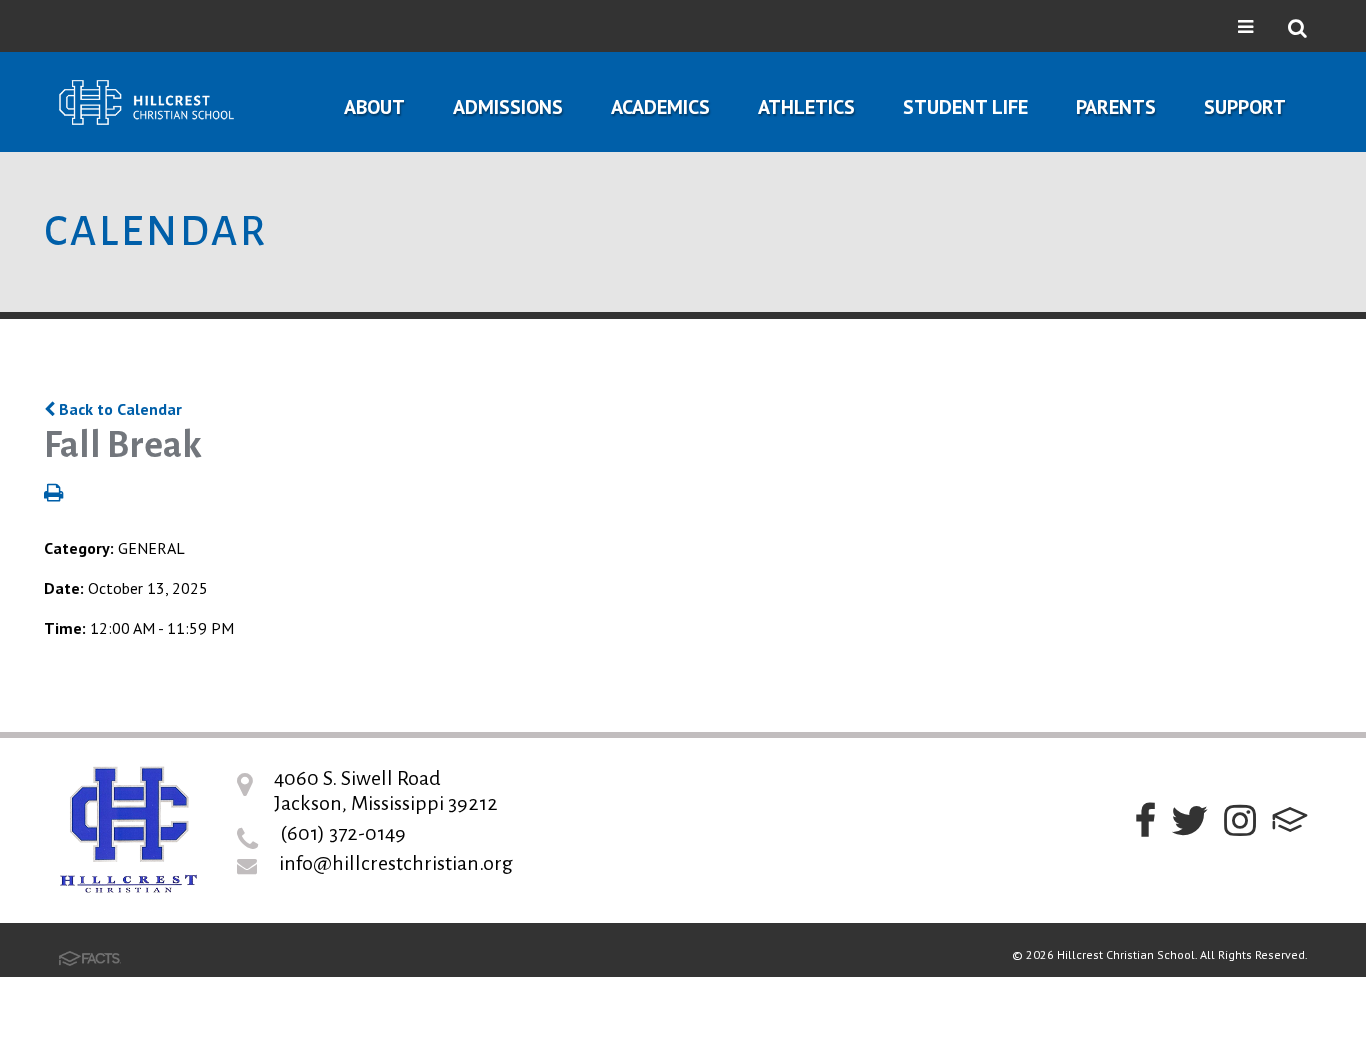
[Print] (53, 494)
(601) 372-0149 (343, 833)
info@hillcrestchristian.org (396, 863)
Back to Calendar (118, 409)
